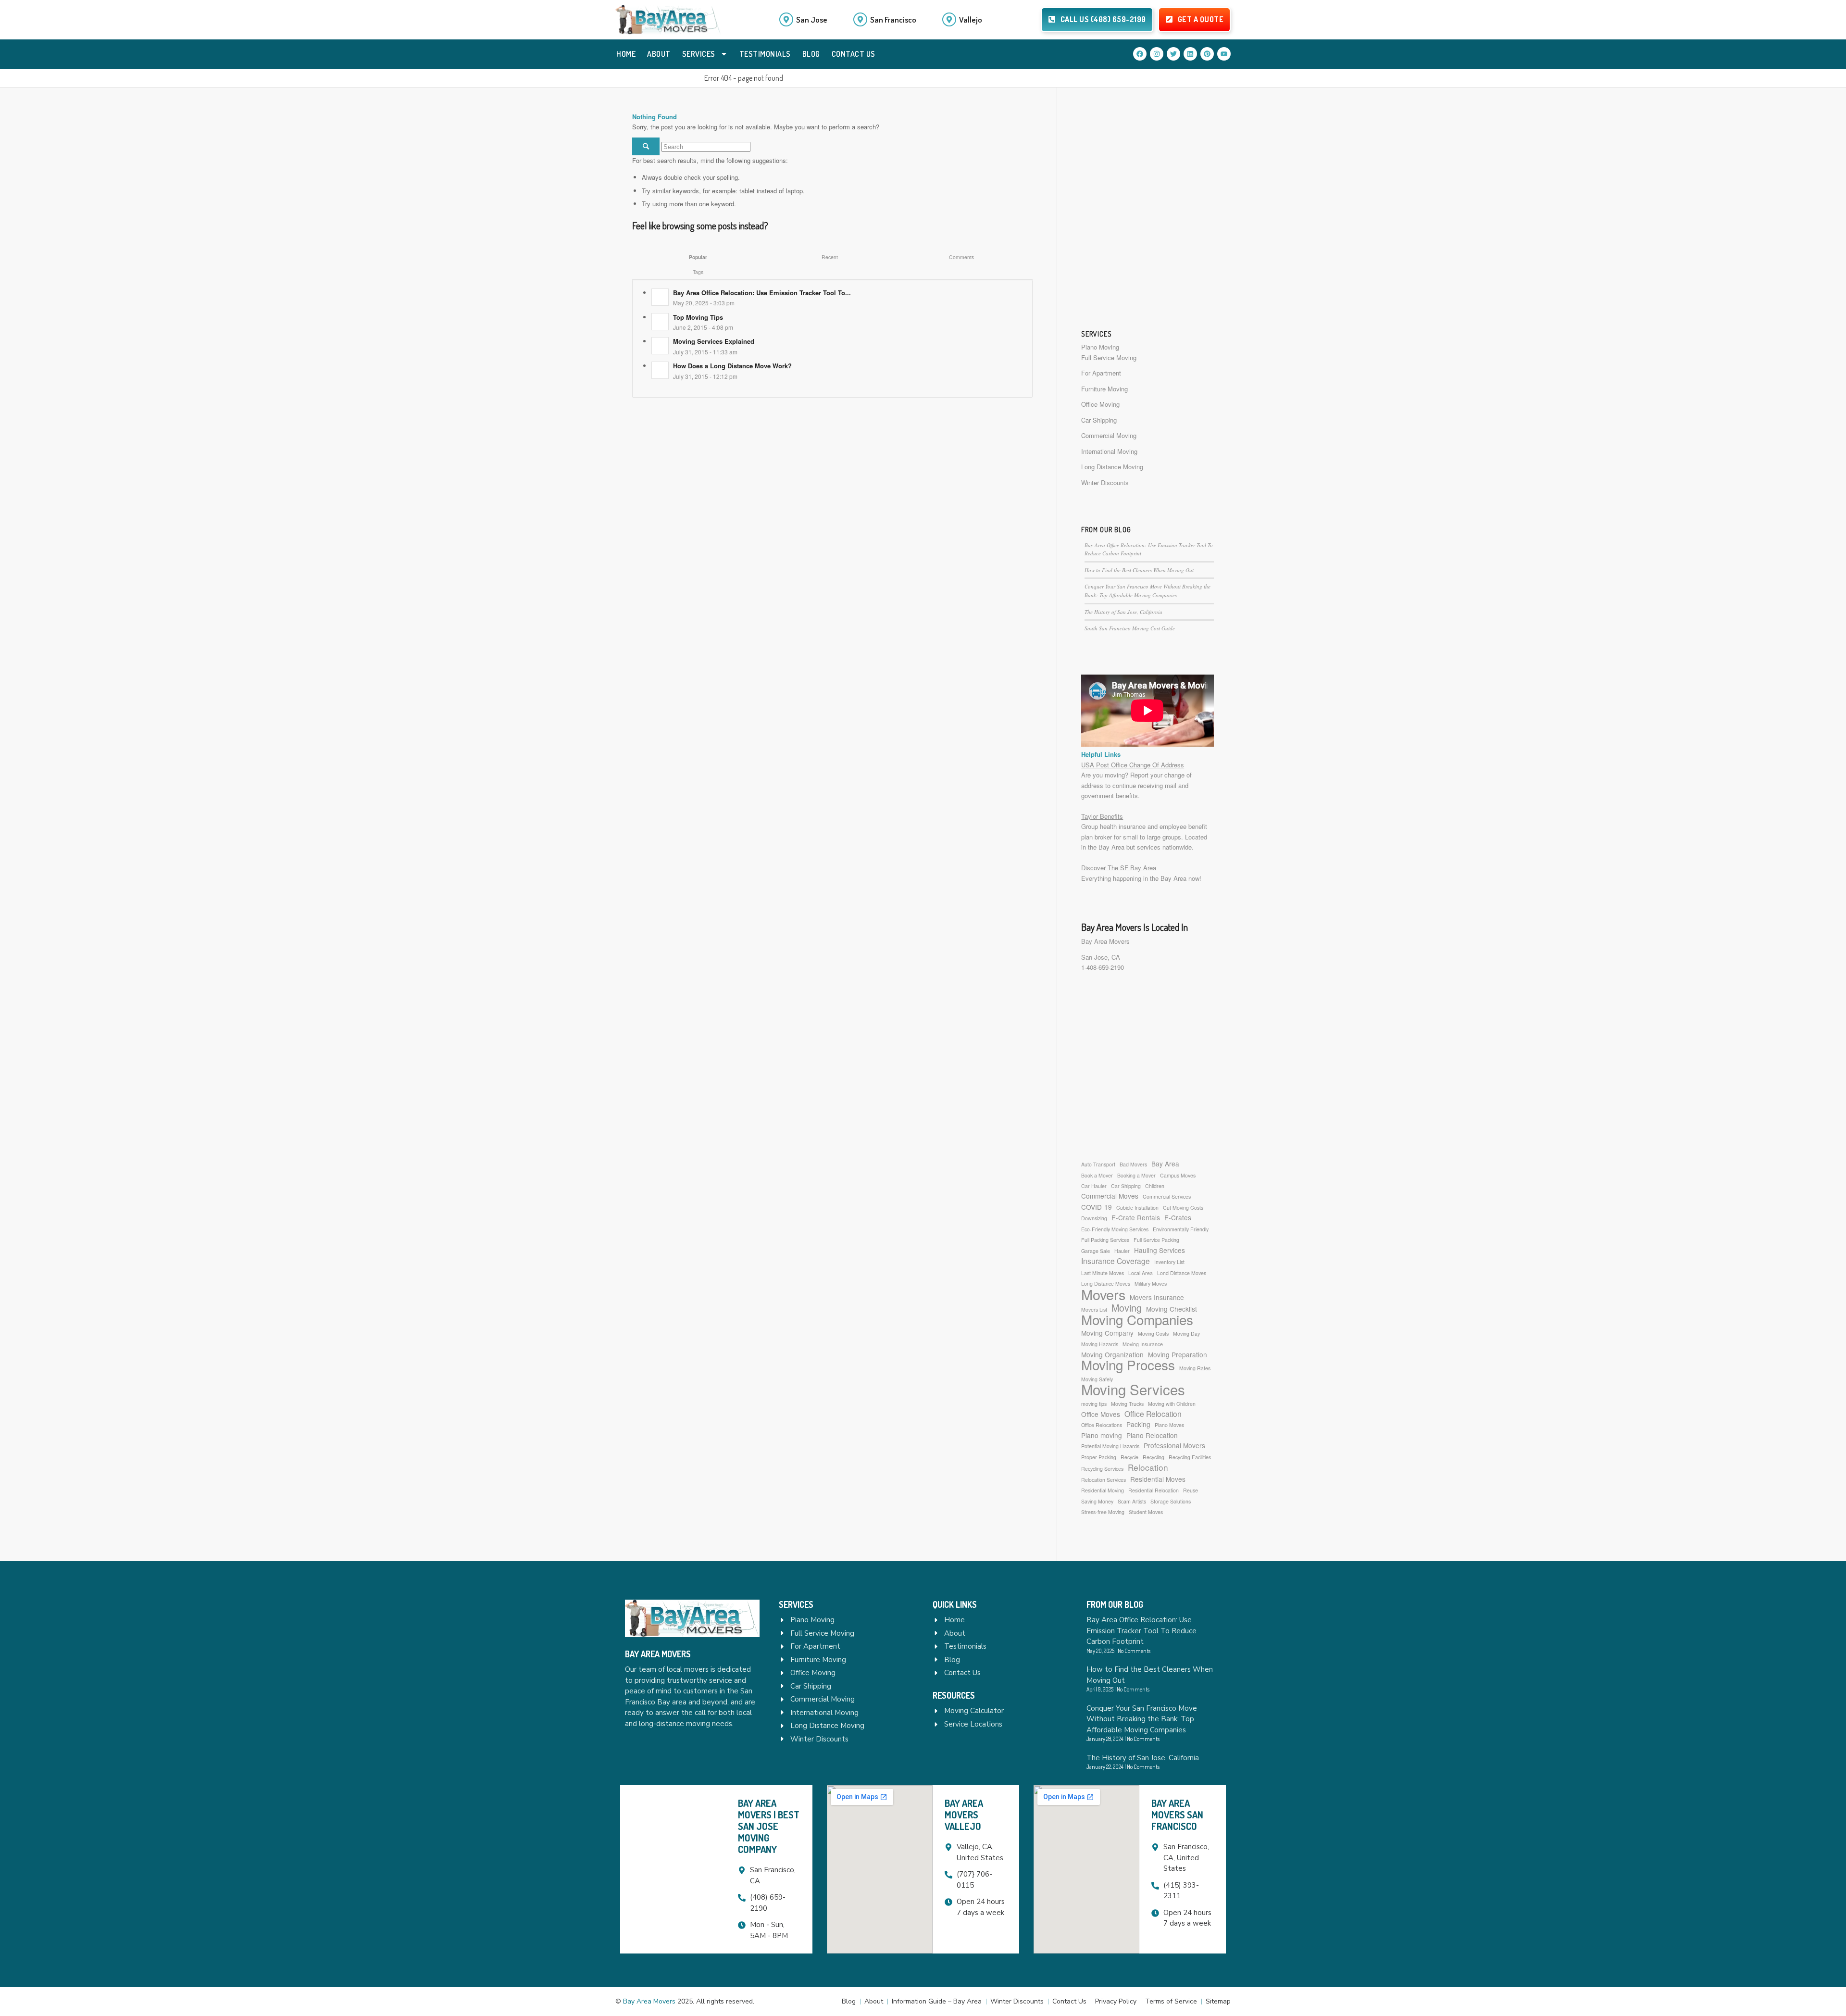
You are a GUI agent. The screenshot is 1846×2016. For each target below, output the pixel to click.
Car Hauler (1094, 1186)
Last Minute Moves (1103, 1273)
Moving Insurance (1143, 1344)
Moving (1127, 1308)
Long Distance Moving (1112, 467)
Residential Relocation (1154, 1490)
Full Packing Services (1105, 1240)
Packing (1138, 1424)
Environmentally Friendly (1181, 1229)
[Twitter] (1173, 54)
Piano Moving (1100, 347)
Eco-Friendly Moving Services (1115, 1229)
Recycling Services (1102, 1469)
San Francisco (893, 19)
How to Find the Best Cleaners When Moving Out (1139, 570)
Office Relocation (1153, 1414)
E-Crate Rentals (1136, 1217)
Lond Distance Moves (1182, 1273)
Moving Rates (1195, 1368)
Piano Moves (1169, 1425)
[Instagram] (1157, 54)
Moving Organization (1112, 1354)
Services (699, 54)
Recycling (1154, 1457)
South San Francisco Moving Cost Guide (1130, 628)
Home (626, 54)
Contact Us (854, 54)
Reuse (1191, 1490)
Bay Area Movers (1105, 941)
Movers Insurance (1157, 1297)
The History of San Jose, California (1123, 612)
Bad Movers (1133, 1164)
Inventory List (1169, 1262)
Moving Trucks (1127, 1404)
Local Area (1141, 1273)
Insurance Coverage (1116, 1261)
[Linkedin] (1190, 54)
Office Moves (1101, 1414)
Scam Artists (1132, 1501)
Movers (1103, 1294)
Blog (811, 54)
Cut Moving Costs (1183, 1208)
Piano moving (1102, 1435)
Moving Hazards (1100, 1344)
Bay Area (1165, 1164)
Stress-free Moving (1103, 1512)
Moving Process (1128, 1365)
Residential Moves (1158, 1479)
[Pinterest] (1207, 54)
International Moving (1109, 451)
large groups (1164, 837)
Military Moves (1151, 1283)
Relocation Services (1104, 1480)
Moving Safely (1097, 1379)
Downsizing (1094, 1218)
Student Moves (1146, 1512)
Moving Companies (1137, 1320)
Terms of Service (1171, 2001)
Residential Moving (1103, 1490)
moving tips (1094, 1404)
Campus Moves (1178, 1175)
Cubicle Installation (1137, 1208)
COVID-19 (1097, 1207)
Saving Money (1097, 1501)
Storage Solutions (1171, 1501)
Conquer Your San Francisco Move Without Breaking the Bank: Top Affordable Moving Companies (1142, 1719)
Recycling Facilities (1190, 1457)
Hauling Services (1160, 1250)
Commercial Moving (1109, 435)
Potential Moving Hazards (1110, 1446)
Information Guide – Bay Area (937, 2001)
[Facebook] (1140, 54)
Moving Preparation (1178, 1354)
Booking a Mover (1136, 1175)
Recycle (1129, 1457)
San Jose (812, 19)
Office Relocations (1102, 1425)
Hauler (1122, 1251)
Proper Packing (1099, 1457)
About (659, 54)
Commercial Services (1167, 1196)
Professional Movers (1174, 1445)
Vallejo (971, 19)
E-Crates (1178, 1217)
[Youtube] (1224, 54)
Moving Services (1133, 1389)
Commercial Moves (1110, 1196)
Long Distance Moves (1106, 1283)
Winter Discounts (1105, 482)
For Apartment (1101, 373)
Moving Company (1107, 1333)
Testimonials (765, 54)
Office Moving (1100, 404)
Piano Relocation (1152, 1435)
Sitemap (1218, 2001)
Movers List (1094, 1309)
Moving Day (1186, 1334)
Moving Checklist (1172, 1309)
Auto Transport (1098, 1164)
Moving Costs (1153, 1334)
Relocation (1148, 1467)
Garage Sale (1096, 1251)
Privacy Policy (1116, 2001)
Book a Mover (1097, 1175)
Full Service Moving (1109, 357)
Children (1155, 1186)
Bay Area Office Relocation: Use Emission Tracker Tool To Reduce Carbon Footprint (1141, 1631)
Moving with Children (1172, 1404)
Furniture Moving (1104, 389)
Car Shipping (1099, 420)
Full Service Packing (1156, 1240)
